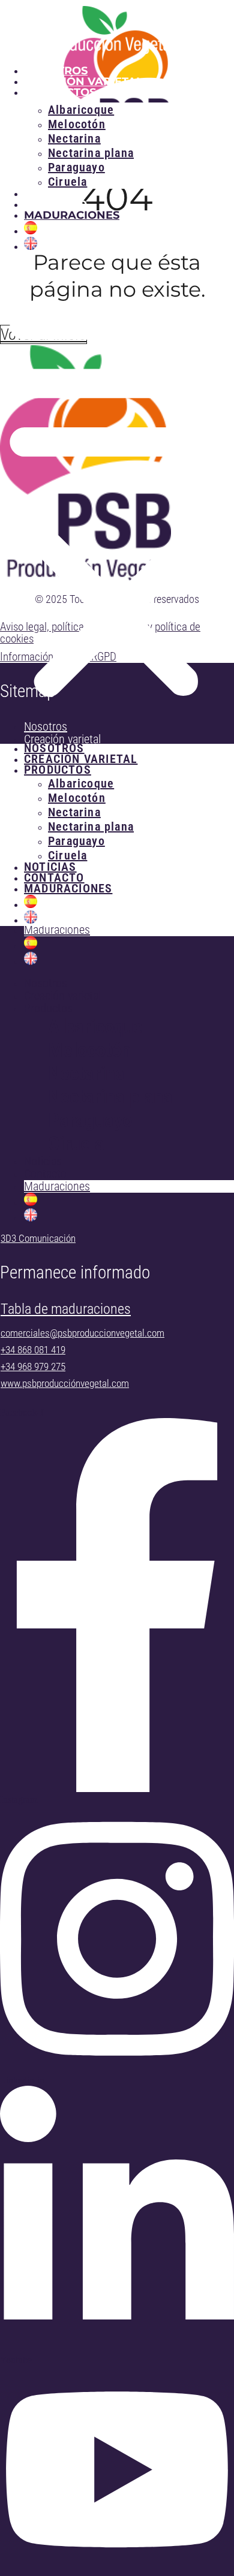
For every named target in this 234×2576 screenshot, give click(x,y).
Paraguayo (90, 1120)
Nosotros (56, 71)
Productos (48, 1008)
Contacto (55, 204)
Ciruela (67, 182)
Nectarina (86, 1073)
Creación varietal (83, 82)
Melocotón (89, 1050)
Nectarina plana (110, 1097)
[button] (117, 498)
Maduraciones (72, 215)
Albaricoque (95, 1026)
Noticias (51, 194)
